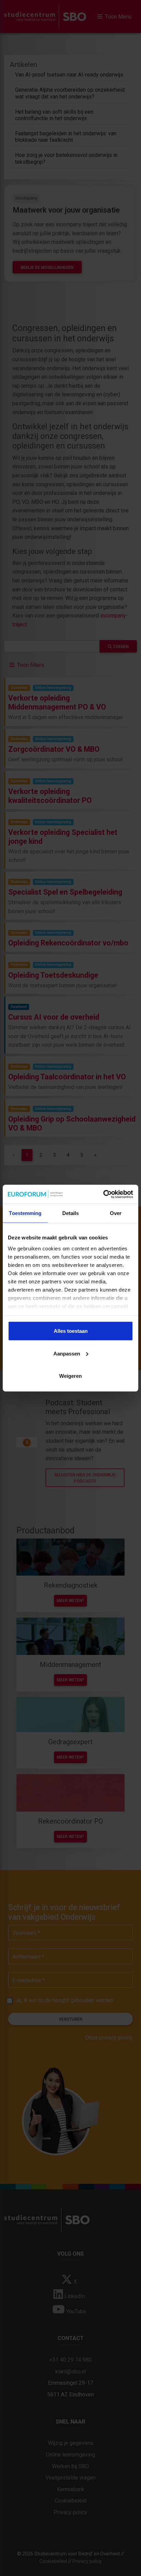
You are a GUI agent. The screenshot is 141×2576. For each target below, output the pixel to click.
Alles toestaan (71, 1331)
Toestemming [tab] (25, 1213)
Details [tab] (71, 1213)
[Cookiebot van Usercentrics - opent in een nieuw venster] (103, 1194)
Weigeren (70, 1376)
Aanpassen (67, 1353)
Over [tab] (116, 1213)
